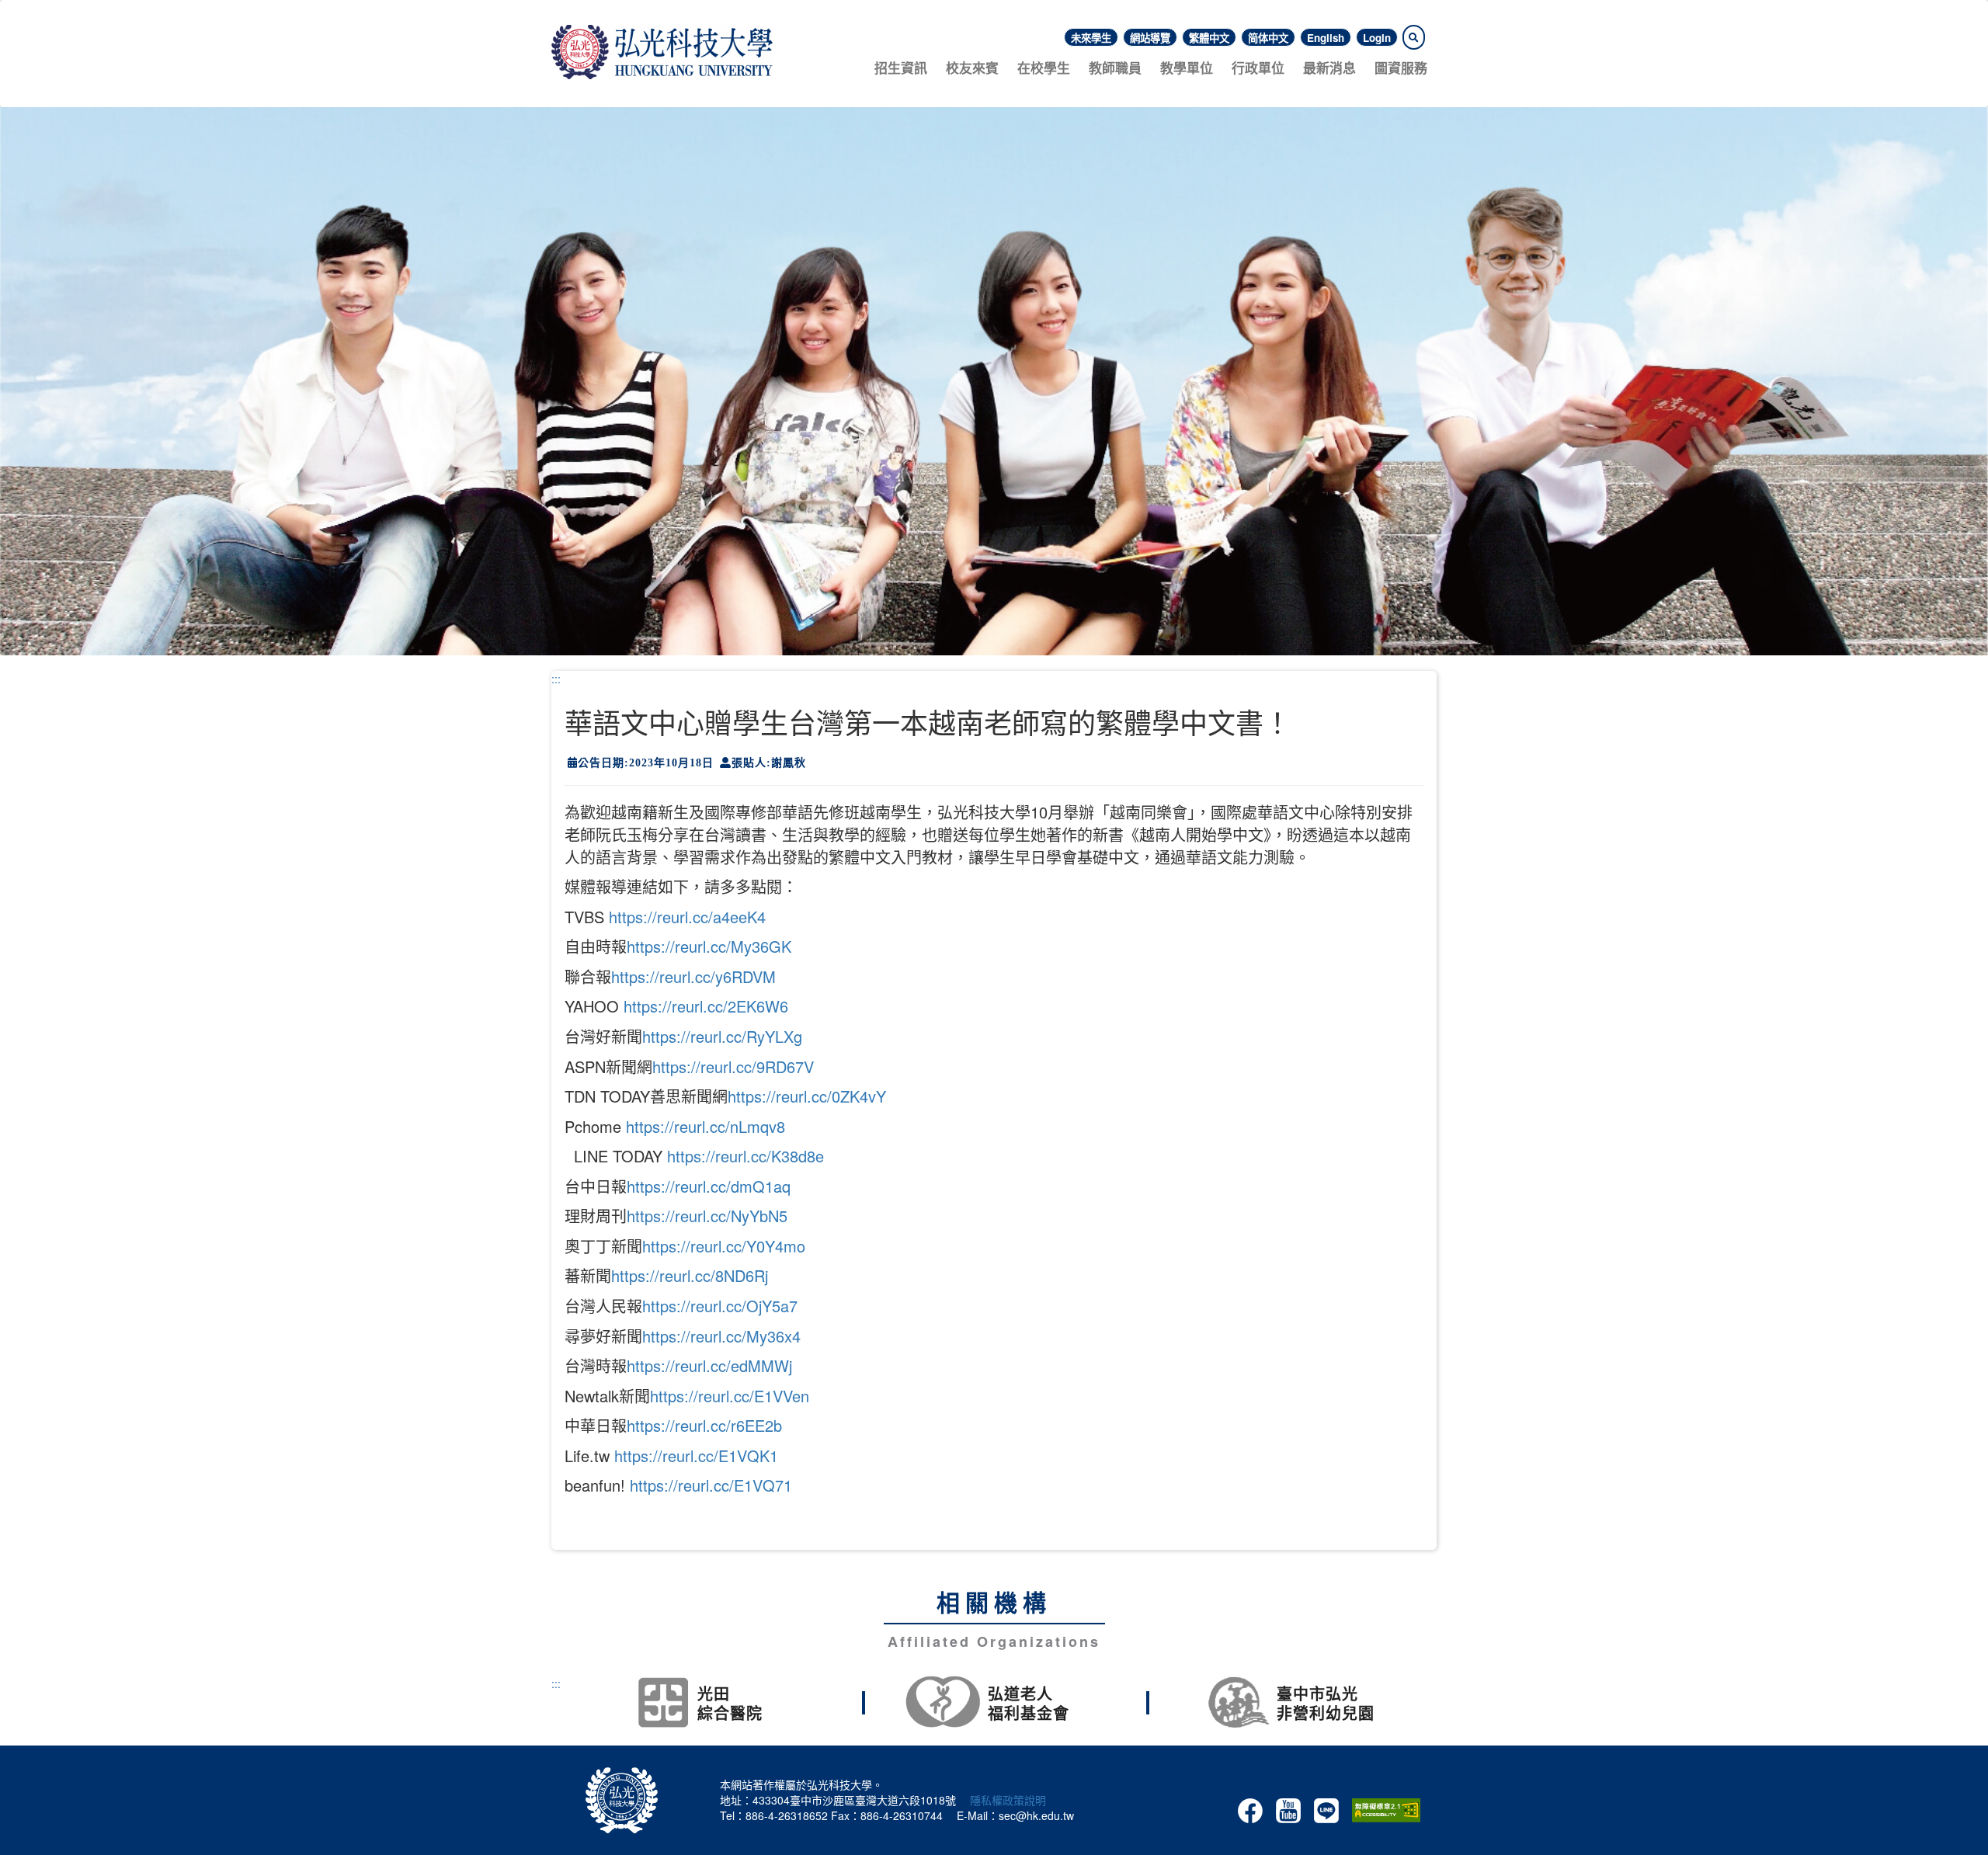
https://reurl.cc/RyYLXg (722, 1036)
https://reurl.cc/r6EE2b (704, 1425)
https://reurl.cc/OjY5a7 (720, 1306)
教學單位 (1187, 68)
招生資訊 (901, 68)
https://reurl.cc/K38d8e (745, 1156)
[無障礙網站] (1386, 1808)
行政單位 (1258, 68)
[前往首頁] (662, 50)
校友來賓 (972, 68)
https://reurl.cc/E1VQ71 (711, 1485)
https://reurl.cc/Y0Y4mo (724, 1246)
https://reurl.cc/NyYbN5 (707, 1216)
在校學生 (1044, 68)
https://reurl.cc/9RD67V (733, 1066)
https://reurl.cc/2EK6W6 (706, 1006)
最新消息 (1329, 68)
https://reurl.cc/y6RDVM (693, 976)
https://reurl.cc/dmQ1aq (709, 1186)
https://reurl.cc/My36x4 (721, 1336)
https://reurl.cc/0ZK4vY (807, 1096)
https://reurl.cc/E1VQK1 (696, 1456)
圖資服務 (1401, 68)
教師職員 (1115, 68)
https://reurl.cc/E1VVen (730, 1396)
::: (556, 679)
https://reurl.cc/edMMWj (709, 1365)
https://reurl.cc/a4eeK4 (687, 917)
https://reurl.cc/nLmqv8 (706, 1126)
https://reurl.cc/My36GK (709, 946)
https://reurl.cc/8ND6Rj (690, 1275)
